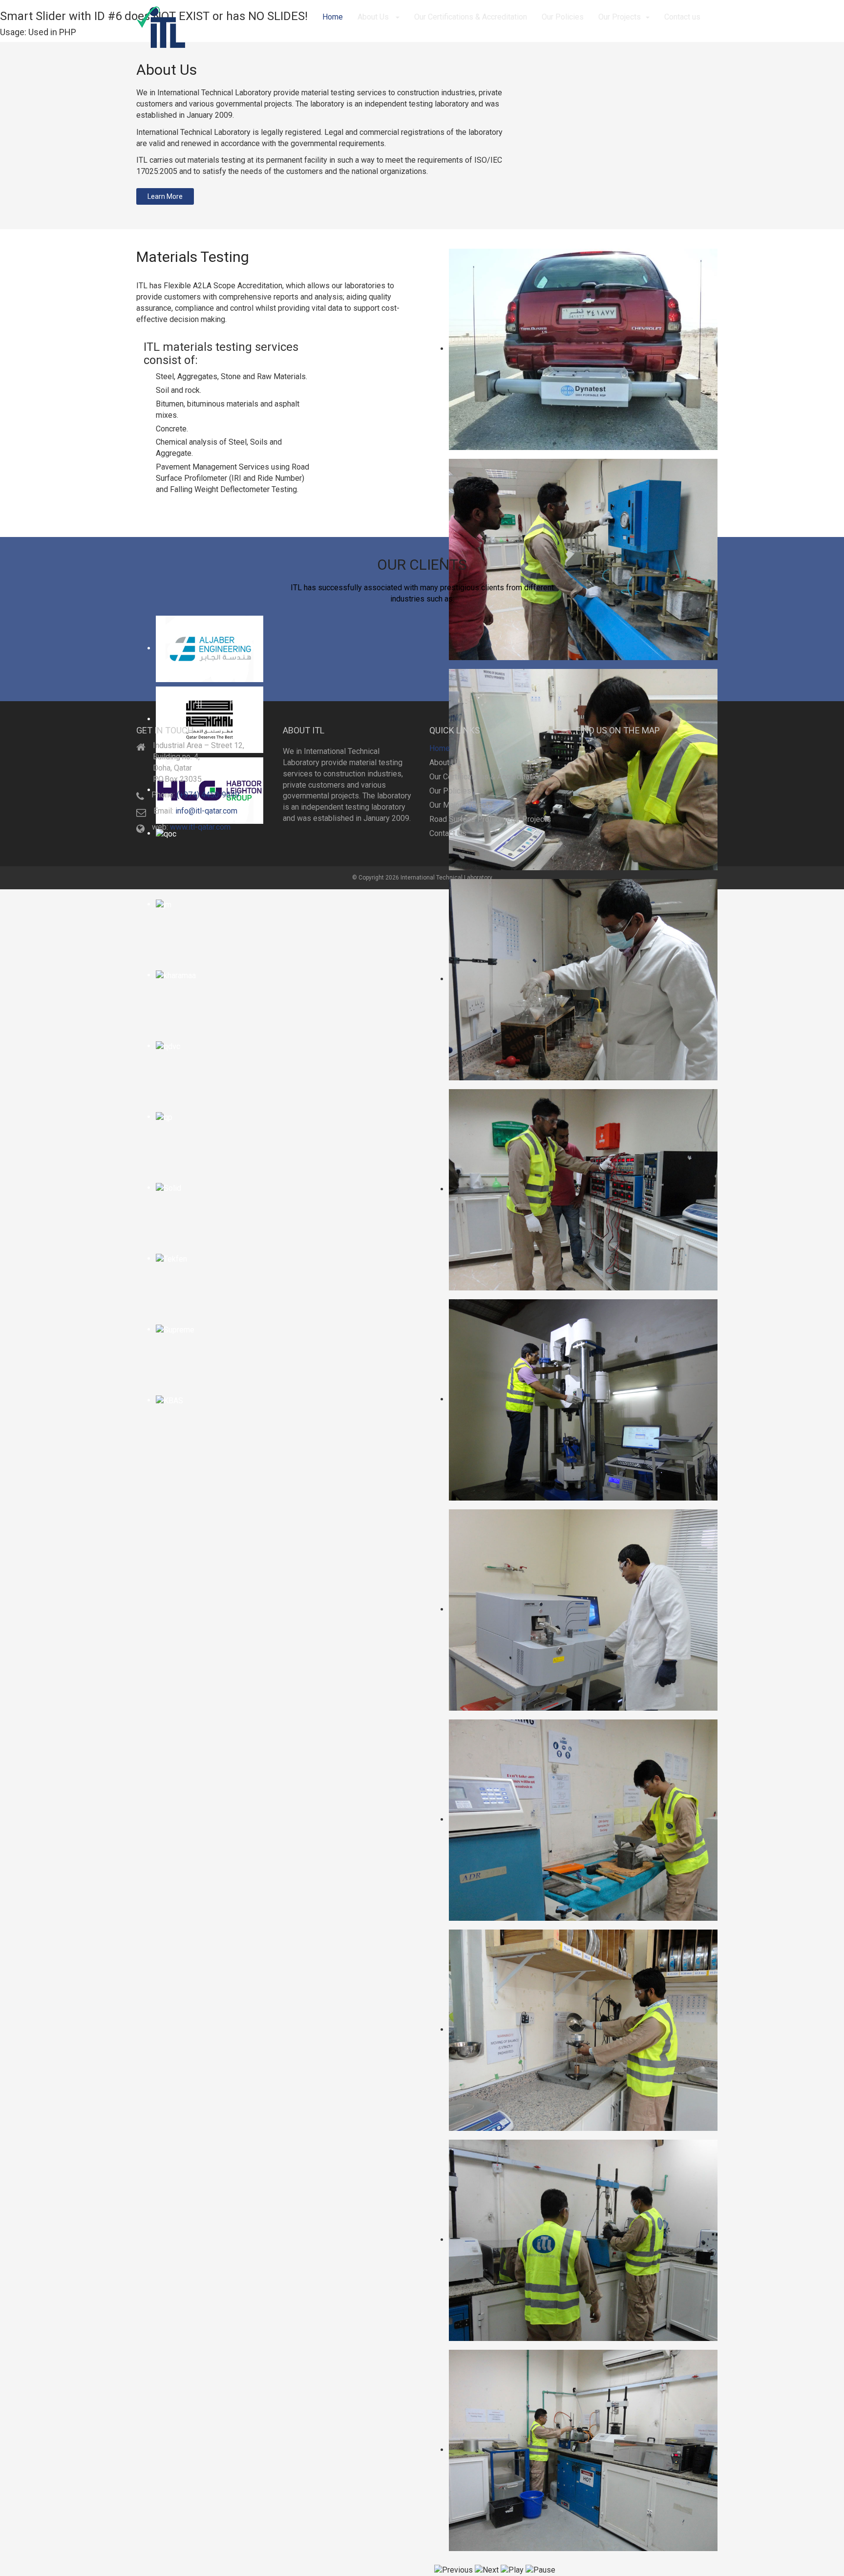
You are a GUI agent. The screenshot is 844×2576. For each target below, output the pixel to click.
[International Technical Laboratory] (161, 27)
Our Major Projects (461, 805)
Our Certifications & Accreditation (471, 17)
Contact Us (448, 833)
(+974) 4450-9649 (208, 795)
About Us (374, 17)
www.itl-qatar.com (200, 827)
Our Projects (620, 17)
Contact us (682, 17)
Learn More (165, 196)
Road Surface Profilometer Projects (490, 819)
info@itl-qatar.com (206, 811)
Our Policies (563, 17)
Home (333, 17)
